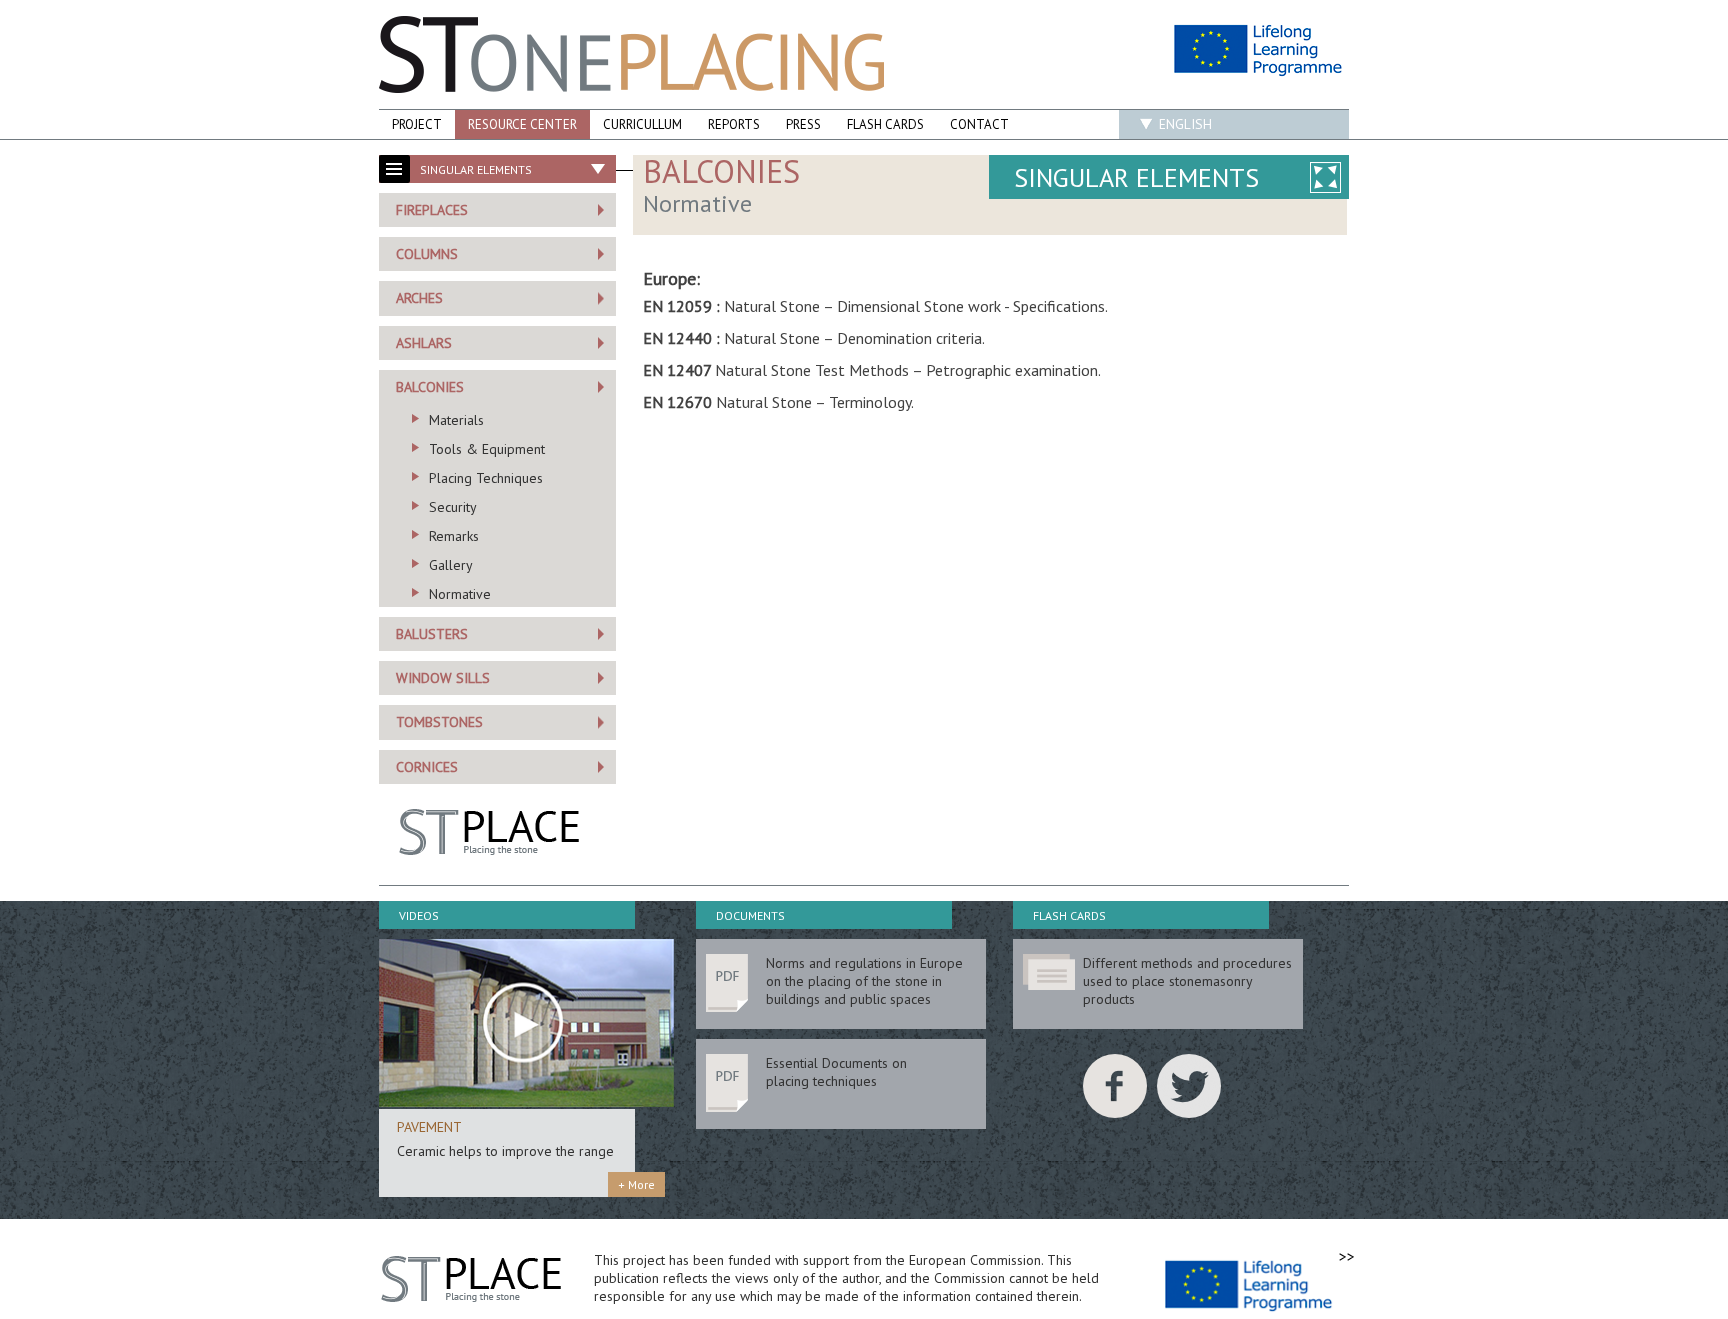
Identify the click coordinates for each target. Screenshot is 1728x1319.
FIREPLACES (432, 210)
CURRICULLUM (642, 124)
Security (453, 507)
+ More (636, 1184)
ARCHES (419, 298)
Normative (460, 594)
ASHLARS (424, 343)
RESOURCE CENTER (522, 124)
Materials (456, 420)
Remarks (454, 536)
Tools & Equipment (487, 449)
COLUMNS (427, 254)
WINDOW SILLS (443, 678)
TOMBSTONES (439, 722)
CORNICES (427, 767)
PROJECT (417, 124)
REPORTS (734, 124)
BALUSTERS (432, 634)
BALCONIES (430, 387)
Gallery (451, 565)
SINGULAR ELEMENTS (1136, 177)
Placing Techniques (486, 478)
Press (803, 124)
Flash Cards (885, 124)
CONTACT (979, 124)
